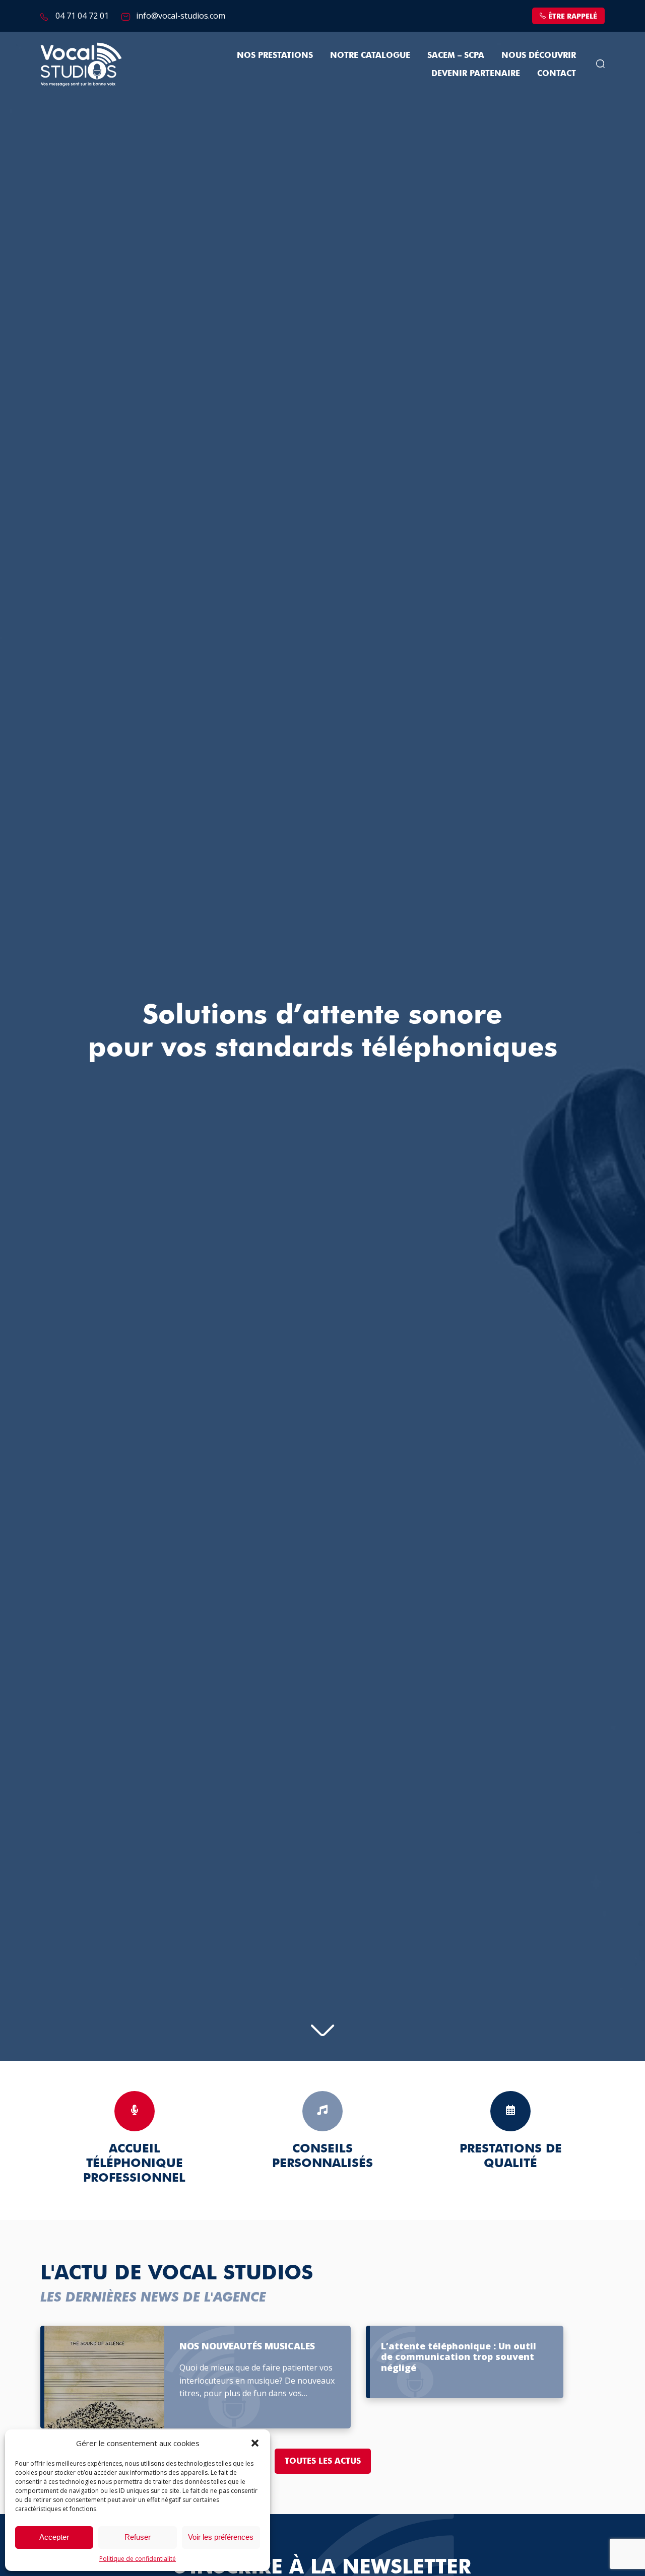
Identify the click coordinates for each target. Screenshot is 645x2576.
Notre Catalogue (370, 55)
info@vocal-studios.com (181, 16)
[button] (255, 2443)
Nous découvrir (539, 55)
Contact (557, 73)
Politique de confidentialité (138, 2559)
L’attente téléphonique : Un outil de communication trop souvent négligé (459, 2357)
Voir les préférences (221, 2537)
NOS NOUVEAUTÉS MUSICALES (247, 2346)
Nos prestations (275, 55)
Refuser (138, 2537)
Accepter (54, 2537)
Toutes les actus (323, 2461)
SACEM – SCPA (456, 55)
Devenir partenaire (476, 73)
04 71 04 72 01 (82, 16)
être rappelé (573, 16)
